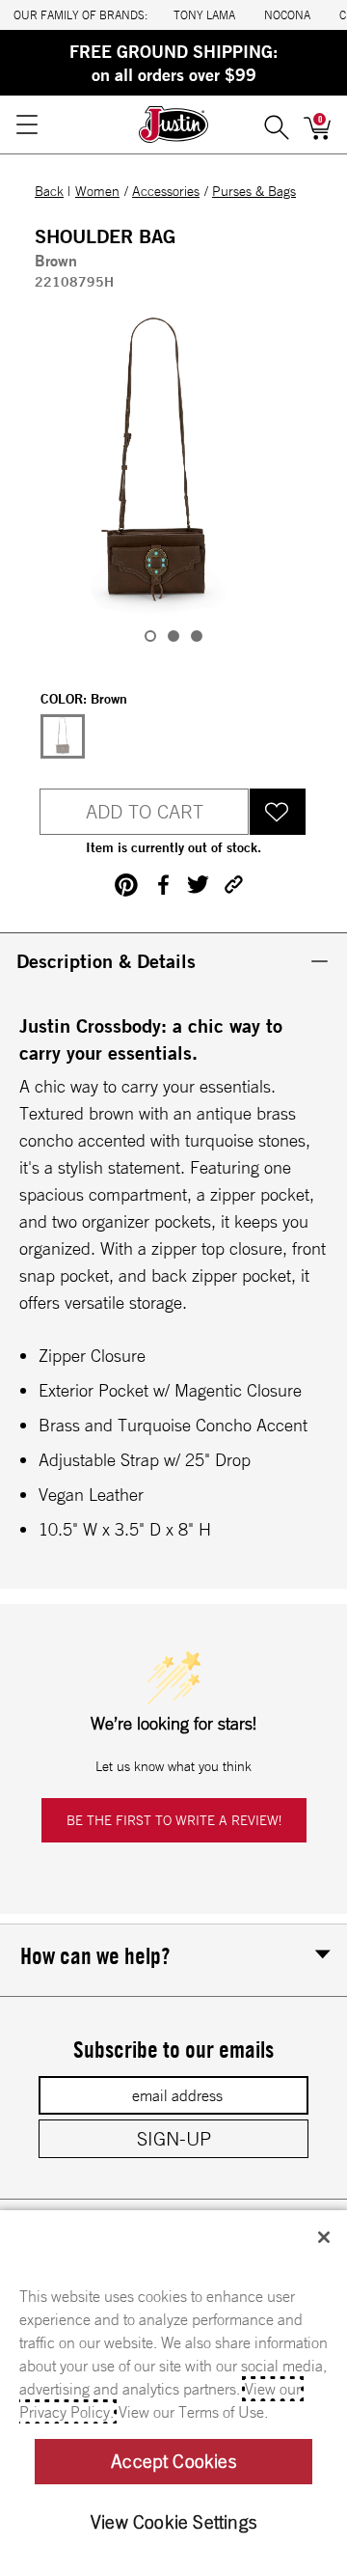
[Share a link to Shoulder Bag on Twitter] (198, 885)
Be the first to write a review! (174, 1820)
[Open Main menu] (26, 125)
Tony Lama (204, 15)
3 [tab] (197, 636)
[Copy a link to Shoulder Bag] (234, 885)
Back (49, 191)
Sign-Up (174, 2138)
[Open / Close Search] (277, 125)
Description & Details (106, 961)
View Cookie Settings (173, 2522)
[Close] (324, 2237)
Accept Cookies (173, 2461)
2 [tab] (173, 636)
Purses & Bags (254, 191)
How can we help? (95, 1955)
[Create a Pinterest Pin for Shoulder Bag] (126, 885)
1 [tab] (150, 636)
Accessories (166, 191)
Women (97, 191)
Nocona (287, 15)
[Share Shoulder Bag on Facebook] (162, 885)
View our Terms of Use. (193, 2412)
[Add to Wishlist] (278, 812)
